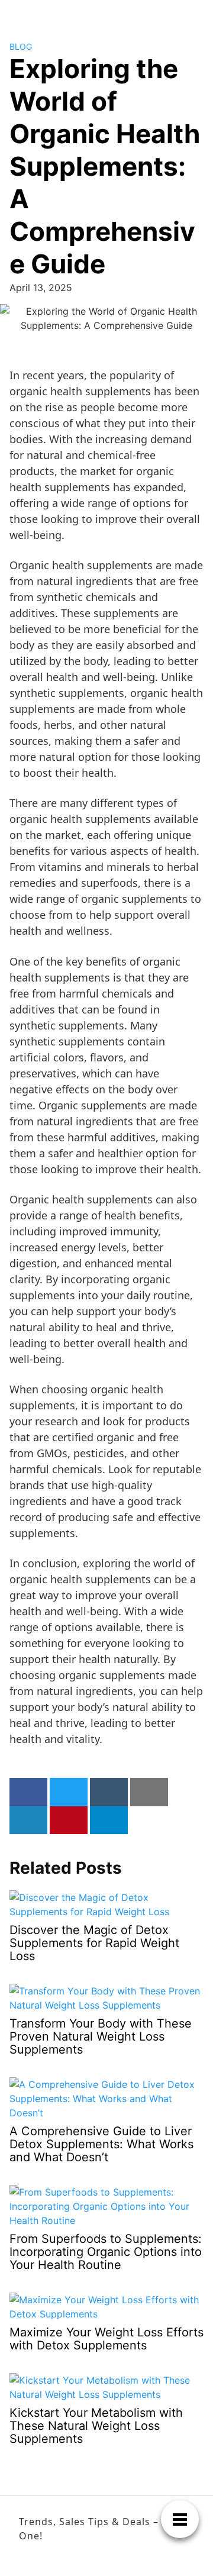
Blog (21, 46)
